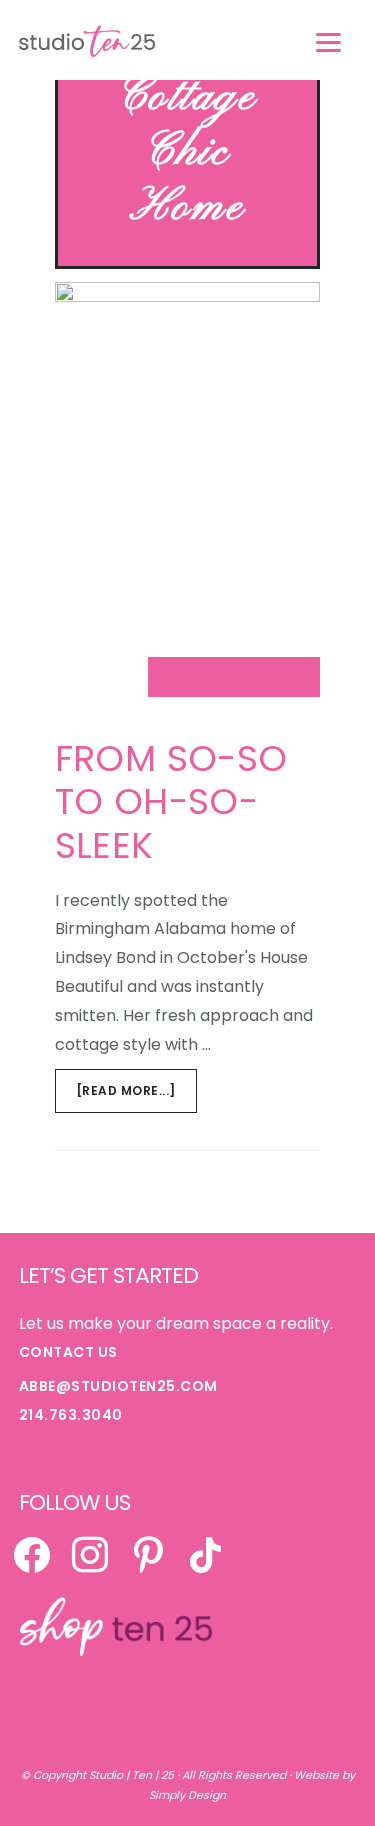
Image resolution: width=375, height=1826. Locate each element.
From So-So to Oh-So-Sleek (171, 801)
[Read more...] (136, 1097)
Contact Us (68, 1352)
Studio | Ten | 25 (131, 1775)
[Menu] (328, 42)
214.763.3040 (71, 1415)
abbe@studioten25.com (118, 1386)
